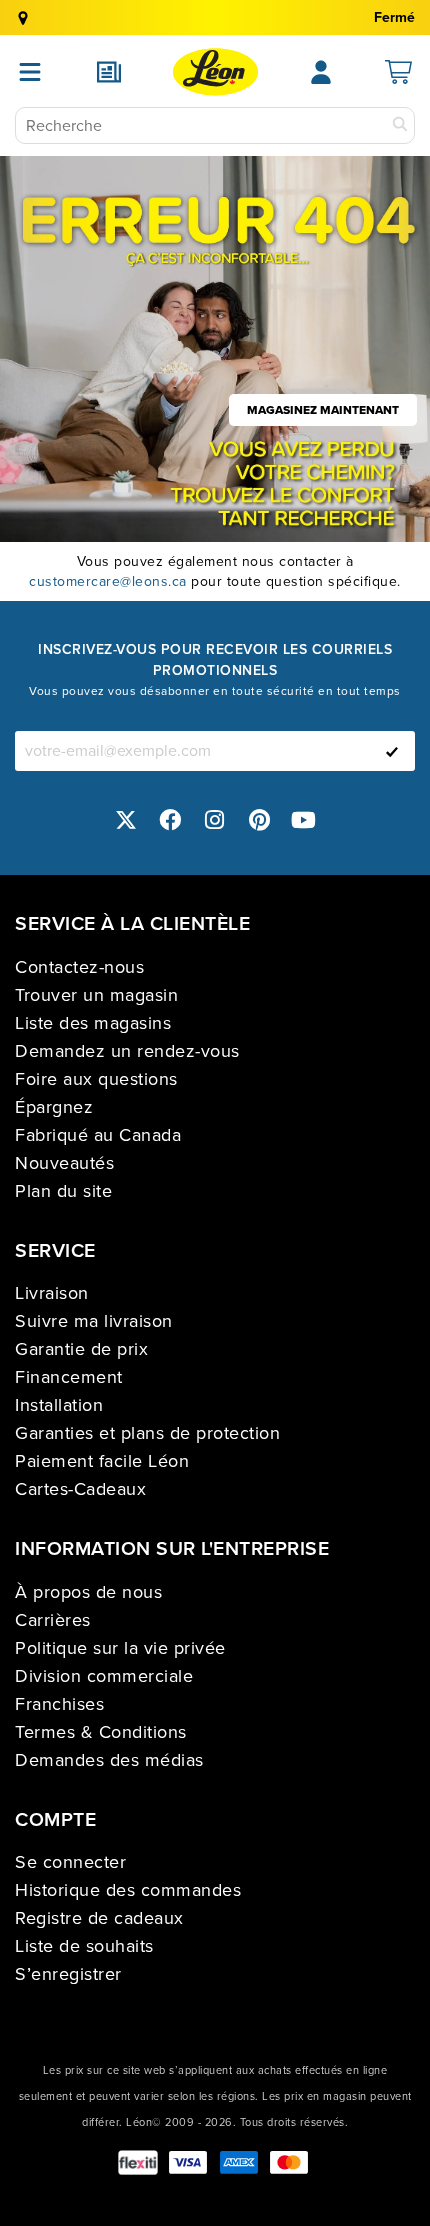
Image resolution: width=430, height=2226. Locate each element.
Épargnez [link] (54, 1107)
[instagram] (215, 820)
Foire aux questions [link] (96, 1079)
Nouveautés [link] (64, 1163)
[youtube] (304, 820)
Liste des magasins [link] (93, 1023)
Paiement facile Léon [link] (102, 1461)
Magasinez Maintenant (323, 410)
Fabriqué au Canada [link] (98, 1135)
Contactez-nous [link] (79, 967)
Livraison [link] (52, 1293)
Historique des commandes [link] (128, 1890)
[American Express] (239, 2162)
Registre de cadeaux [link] (99, 1918)
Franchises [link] (59, 1704)
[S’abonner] (392, 751)
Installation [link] (59, 1405)
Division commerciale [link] (104, 1676)
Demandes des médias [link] (109, 1760)
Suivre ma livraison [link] (94, 1321)
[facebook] (171, 820)
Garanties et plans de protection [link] (147, 1433)
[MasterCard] (289, 2162)
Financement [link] (69, 1377)
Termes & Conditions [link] (101, 1732)
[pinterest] (260, 820)
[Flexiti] (138, 2162)
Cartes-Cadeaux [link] (80, 1489)
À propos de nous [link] (88, 1592)
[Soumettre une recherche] (400, 125)
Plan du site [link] (63, 1191)
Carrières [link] (53, 1620)
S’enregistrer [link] (68, 1974)
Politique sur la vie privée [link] (120, 1648)
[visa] (188, 2162)
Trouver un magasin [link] (96, 995)
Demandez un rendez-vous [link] (127, 1051)
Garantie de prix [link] (81, 1349)
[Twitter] (126, 820)
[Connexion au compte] (321, 72)
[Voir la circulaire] (109, 72)
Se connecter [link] (70, 1862)
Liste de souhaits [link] (84, 1946)
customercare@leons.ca (108, 581)
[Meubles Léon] (215, 72)
